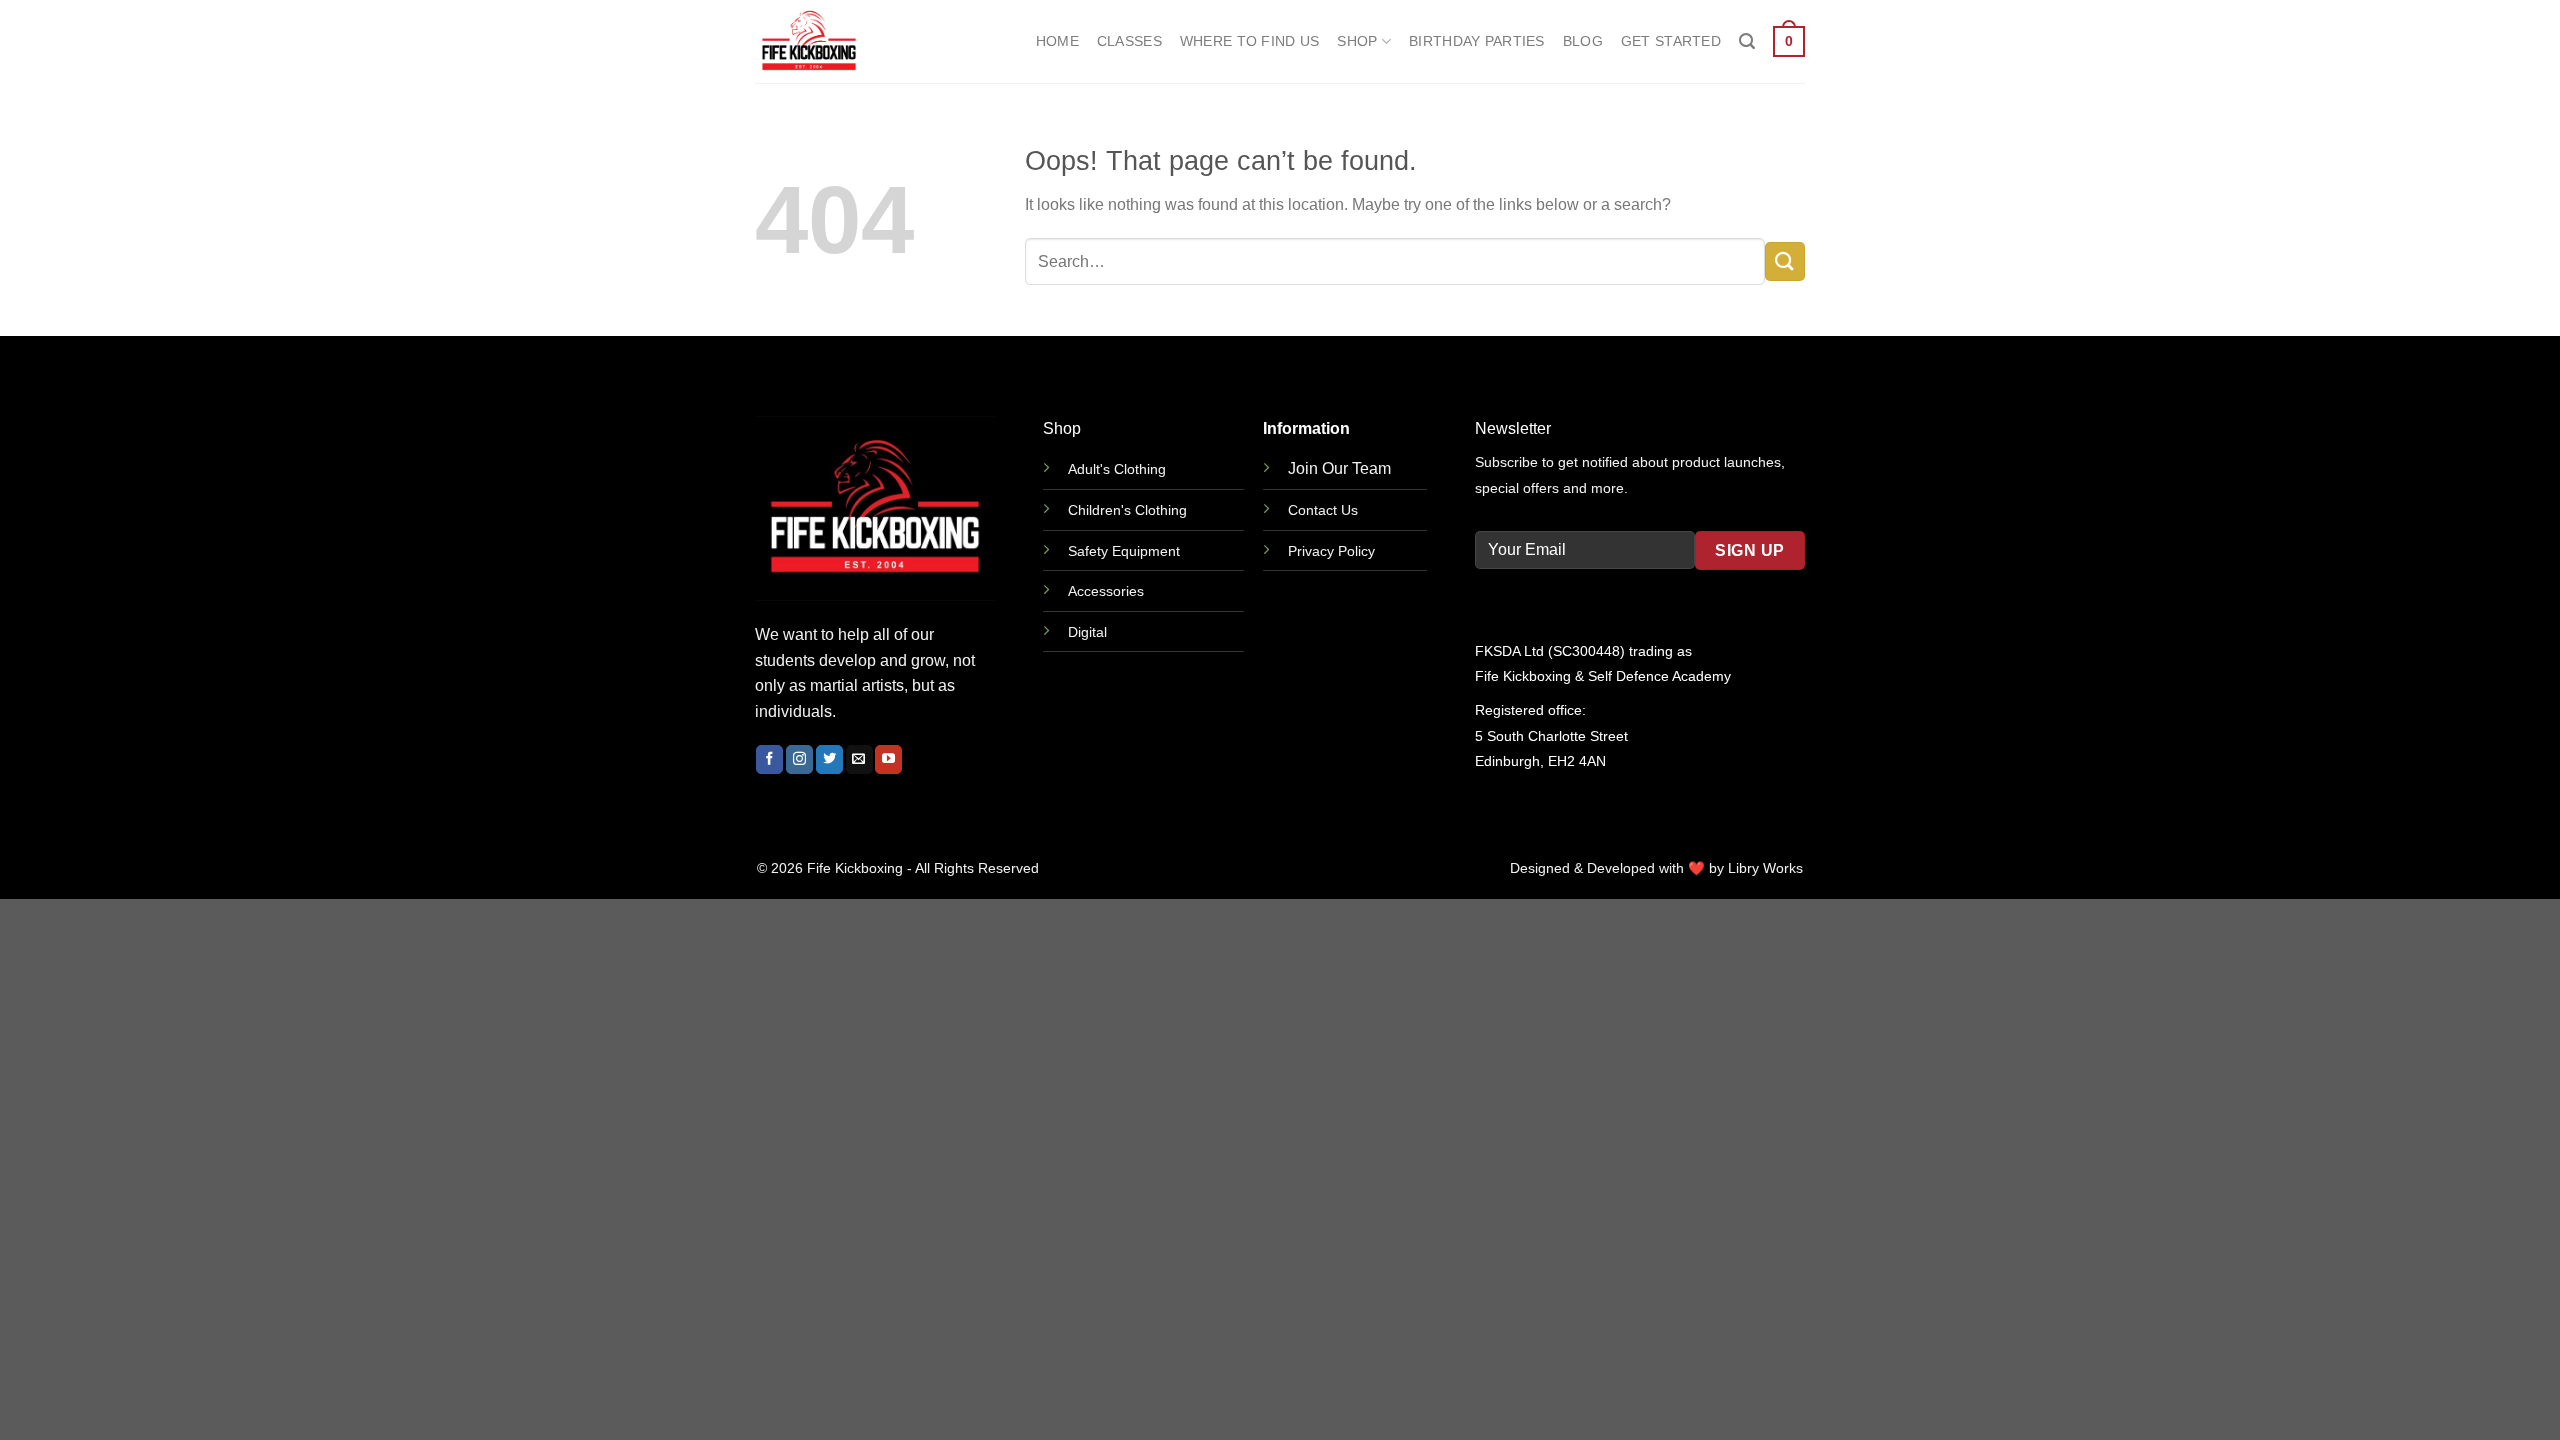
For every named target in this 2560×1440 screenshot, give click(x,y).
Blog (1583, 41)
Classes (1129, 41)
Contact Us (1323, 510)
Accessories (1106, 591)
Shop (1357, 41)
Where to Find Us (1250, 41)
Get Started (1671, 41)
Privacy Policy (1331, 551)
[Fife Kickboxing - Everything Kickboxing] (855, 41)
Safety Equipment (1124, 551)
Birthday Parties (1477, 41)
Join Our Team (1339, 468)
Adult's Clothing (1117, 469)
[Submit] (1785, 261)
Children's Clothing (1127, 510)
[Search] (1747, 41)
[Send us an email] (859, 759)
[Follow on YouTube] (888, 759)
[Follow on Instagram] (799, 759)
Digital (1087, 632)
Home (1057, 41)
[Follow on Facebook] (769, 759)
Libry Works (1765, 868)
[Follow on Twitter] (829, 759)
